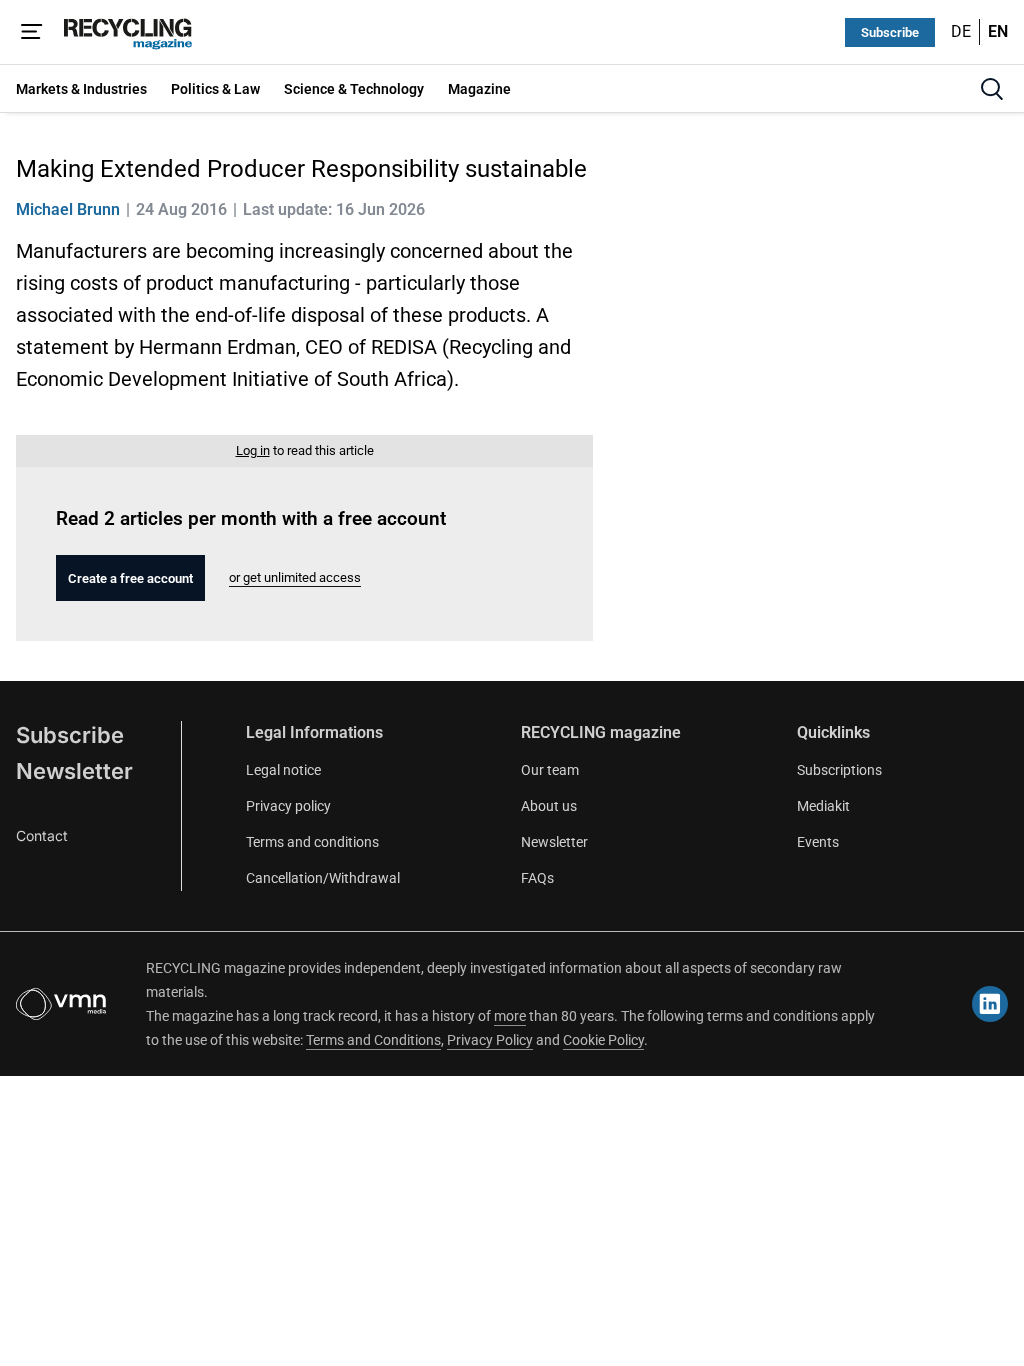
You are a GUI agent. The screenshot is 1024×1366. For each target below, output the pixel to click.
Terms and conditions (312, 842)
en (998, 31)
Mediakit (823, 806)
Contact (42, 835)
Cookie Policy (603, 1040)
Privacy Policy (490, 1040)
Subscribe (890, 32)
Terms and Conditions (373, 1040)
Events (818, 842)
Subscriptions (839, 770)
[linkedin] (990, 1004)
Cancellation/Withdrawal (323, 878)
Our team (550, 770)
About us (549, 806)
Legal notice (283, 770)
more (510, 1016)
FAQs (537, 878)
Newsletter (74, 771)
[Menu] (32, 32)
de (961, 31)
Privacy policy (288, 806)
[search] (992, 89)
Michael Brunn (68, 209)
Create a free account (130, 578)
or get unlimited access (295, 577)
